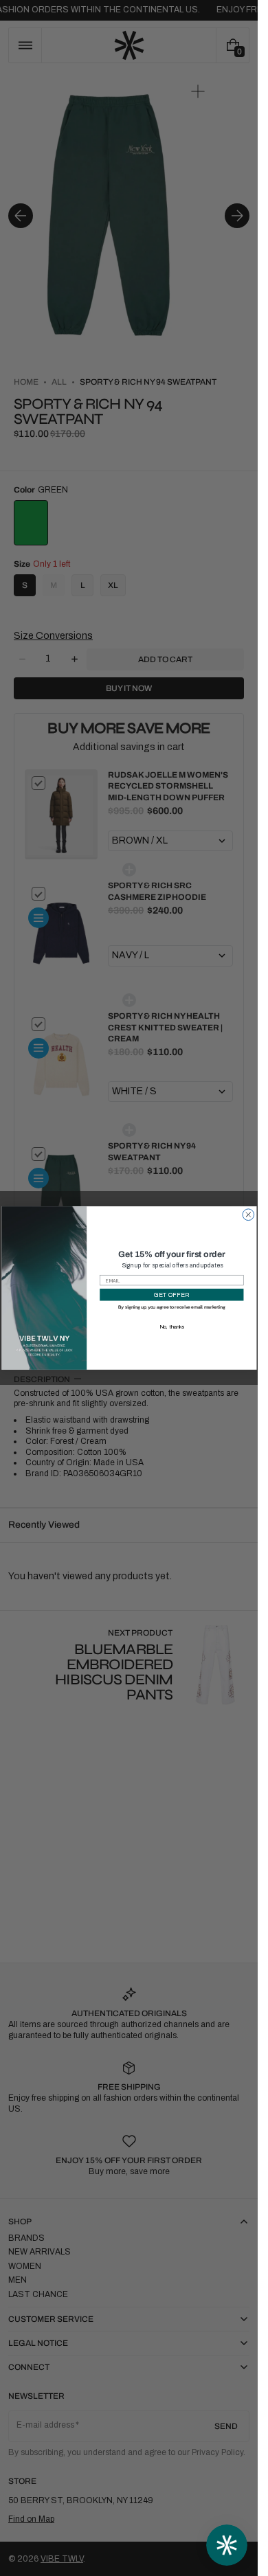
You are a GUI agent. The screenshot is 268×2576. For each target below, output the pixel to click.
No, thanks (171, 1326)
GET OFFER (171, 1295)
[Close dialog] (248, 1215)
